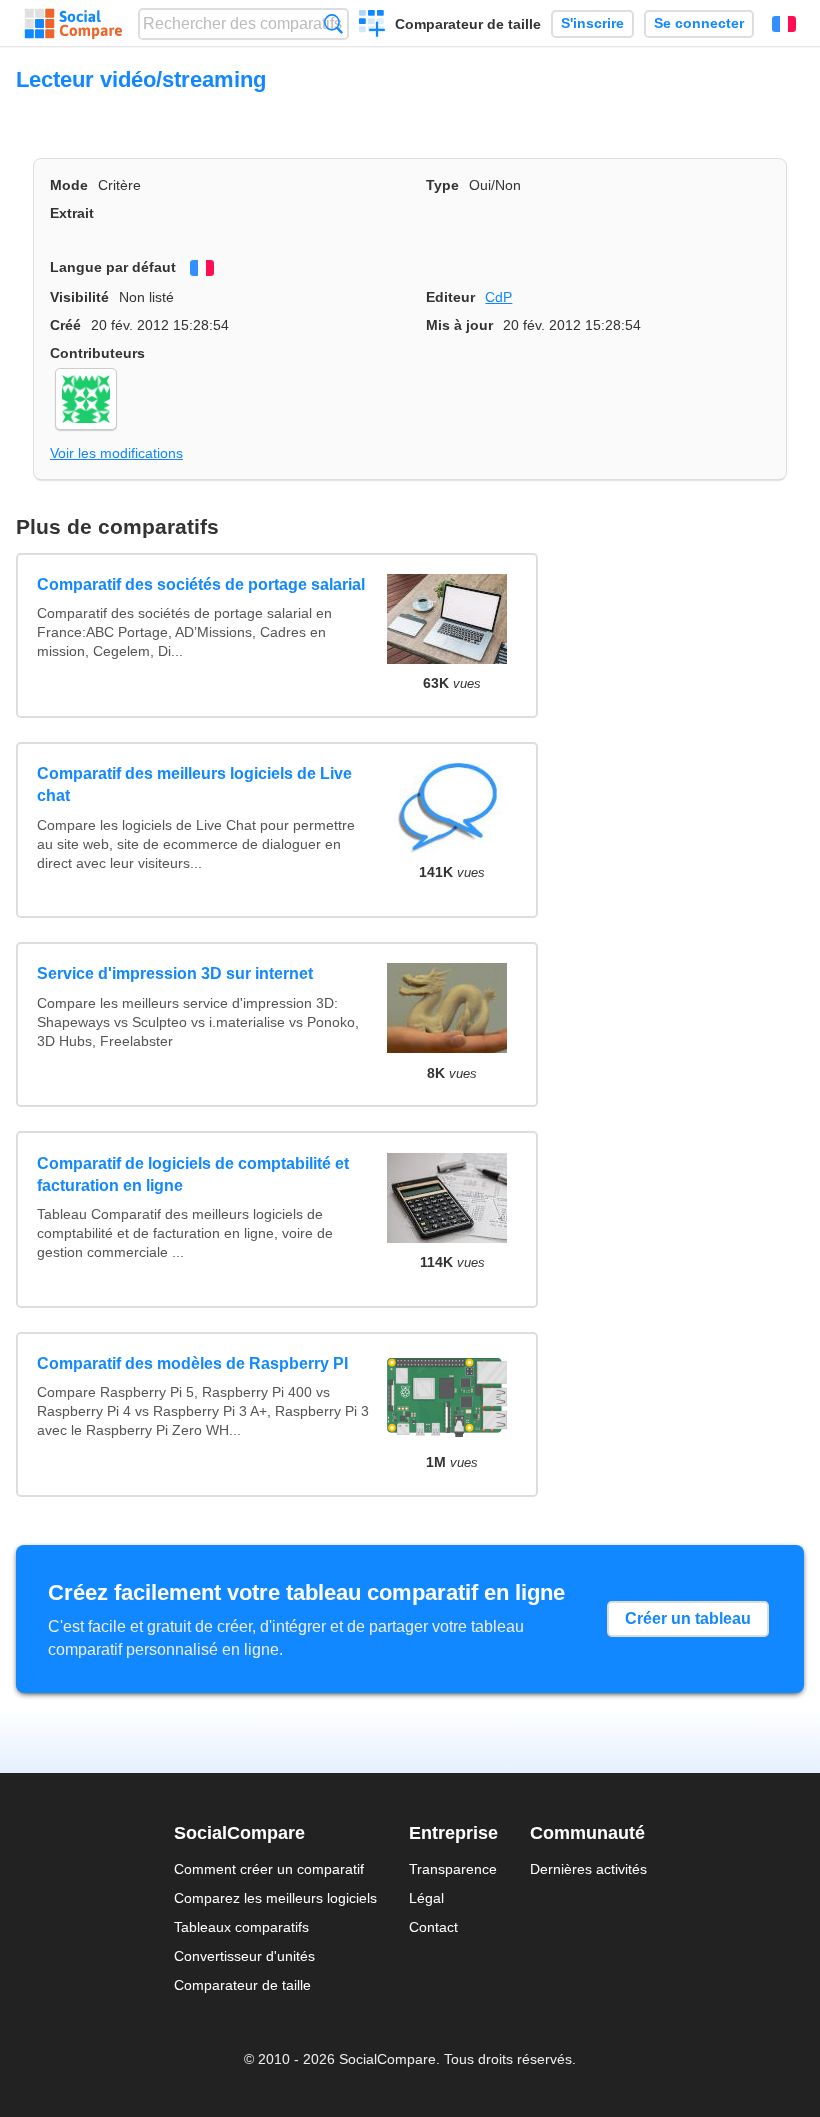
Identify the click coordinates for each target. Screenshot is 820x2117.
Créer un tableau (688, 1618)
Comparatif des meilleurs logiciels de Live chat (194, 784)
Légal (426, 1898)
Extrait (72, 213)
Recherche (333, 23)
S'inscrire (592, 23)
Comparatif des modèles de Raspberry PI (192, 1363)
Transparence (453, 1869)
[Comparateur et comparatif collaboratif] (73, 24)
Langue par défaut (113, 267)
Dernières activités (588, 1869)
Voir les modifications (116, 453)
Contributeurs (97, 353)
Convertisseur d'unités (244, 1956)
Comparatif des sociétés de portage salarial (201, 584)
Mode (69, 185)
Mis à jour (459, 325)
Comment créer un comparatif (269, 1869)
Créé (65, 325)
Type (442, 185)
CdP (498, 297)
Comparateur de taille (468, 24)
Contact (433, 1927)
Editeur (450, 297)
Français (784, 24)
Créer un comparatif (372, 26)
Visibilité (79, 297)
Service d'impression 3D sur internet (175, 973)
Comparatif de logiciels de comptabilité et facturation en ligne (193, 1174)
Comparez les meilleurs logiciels (275, 1898)
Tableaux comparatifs (241, 1927)
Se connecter (699, 23)
